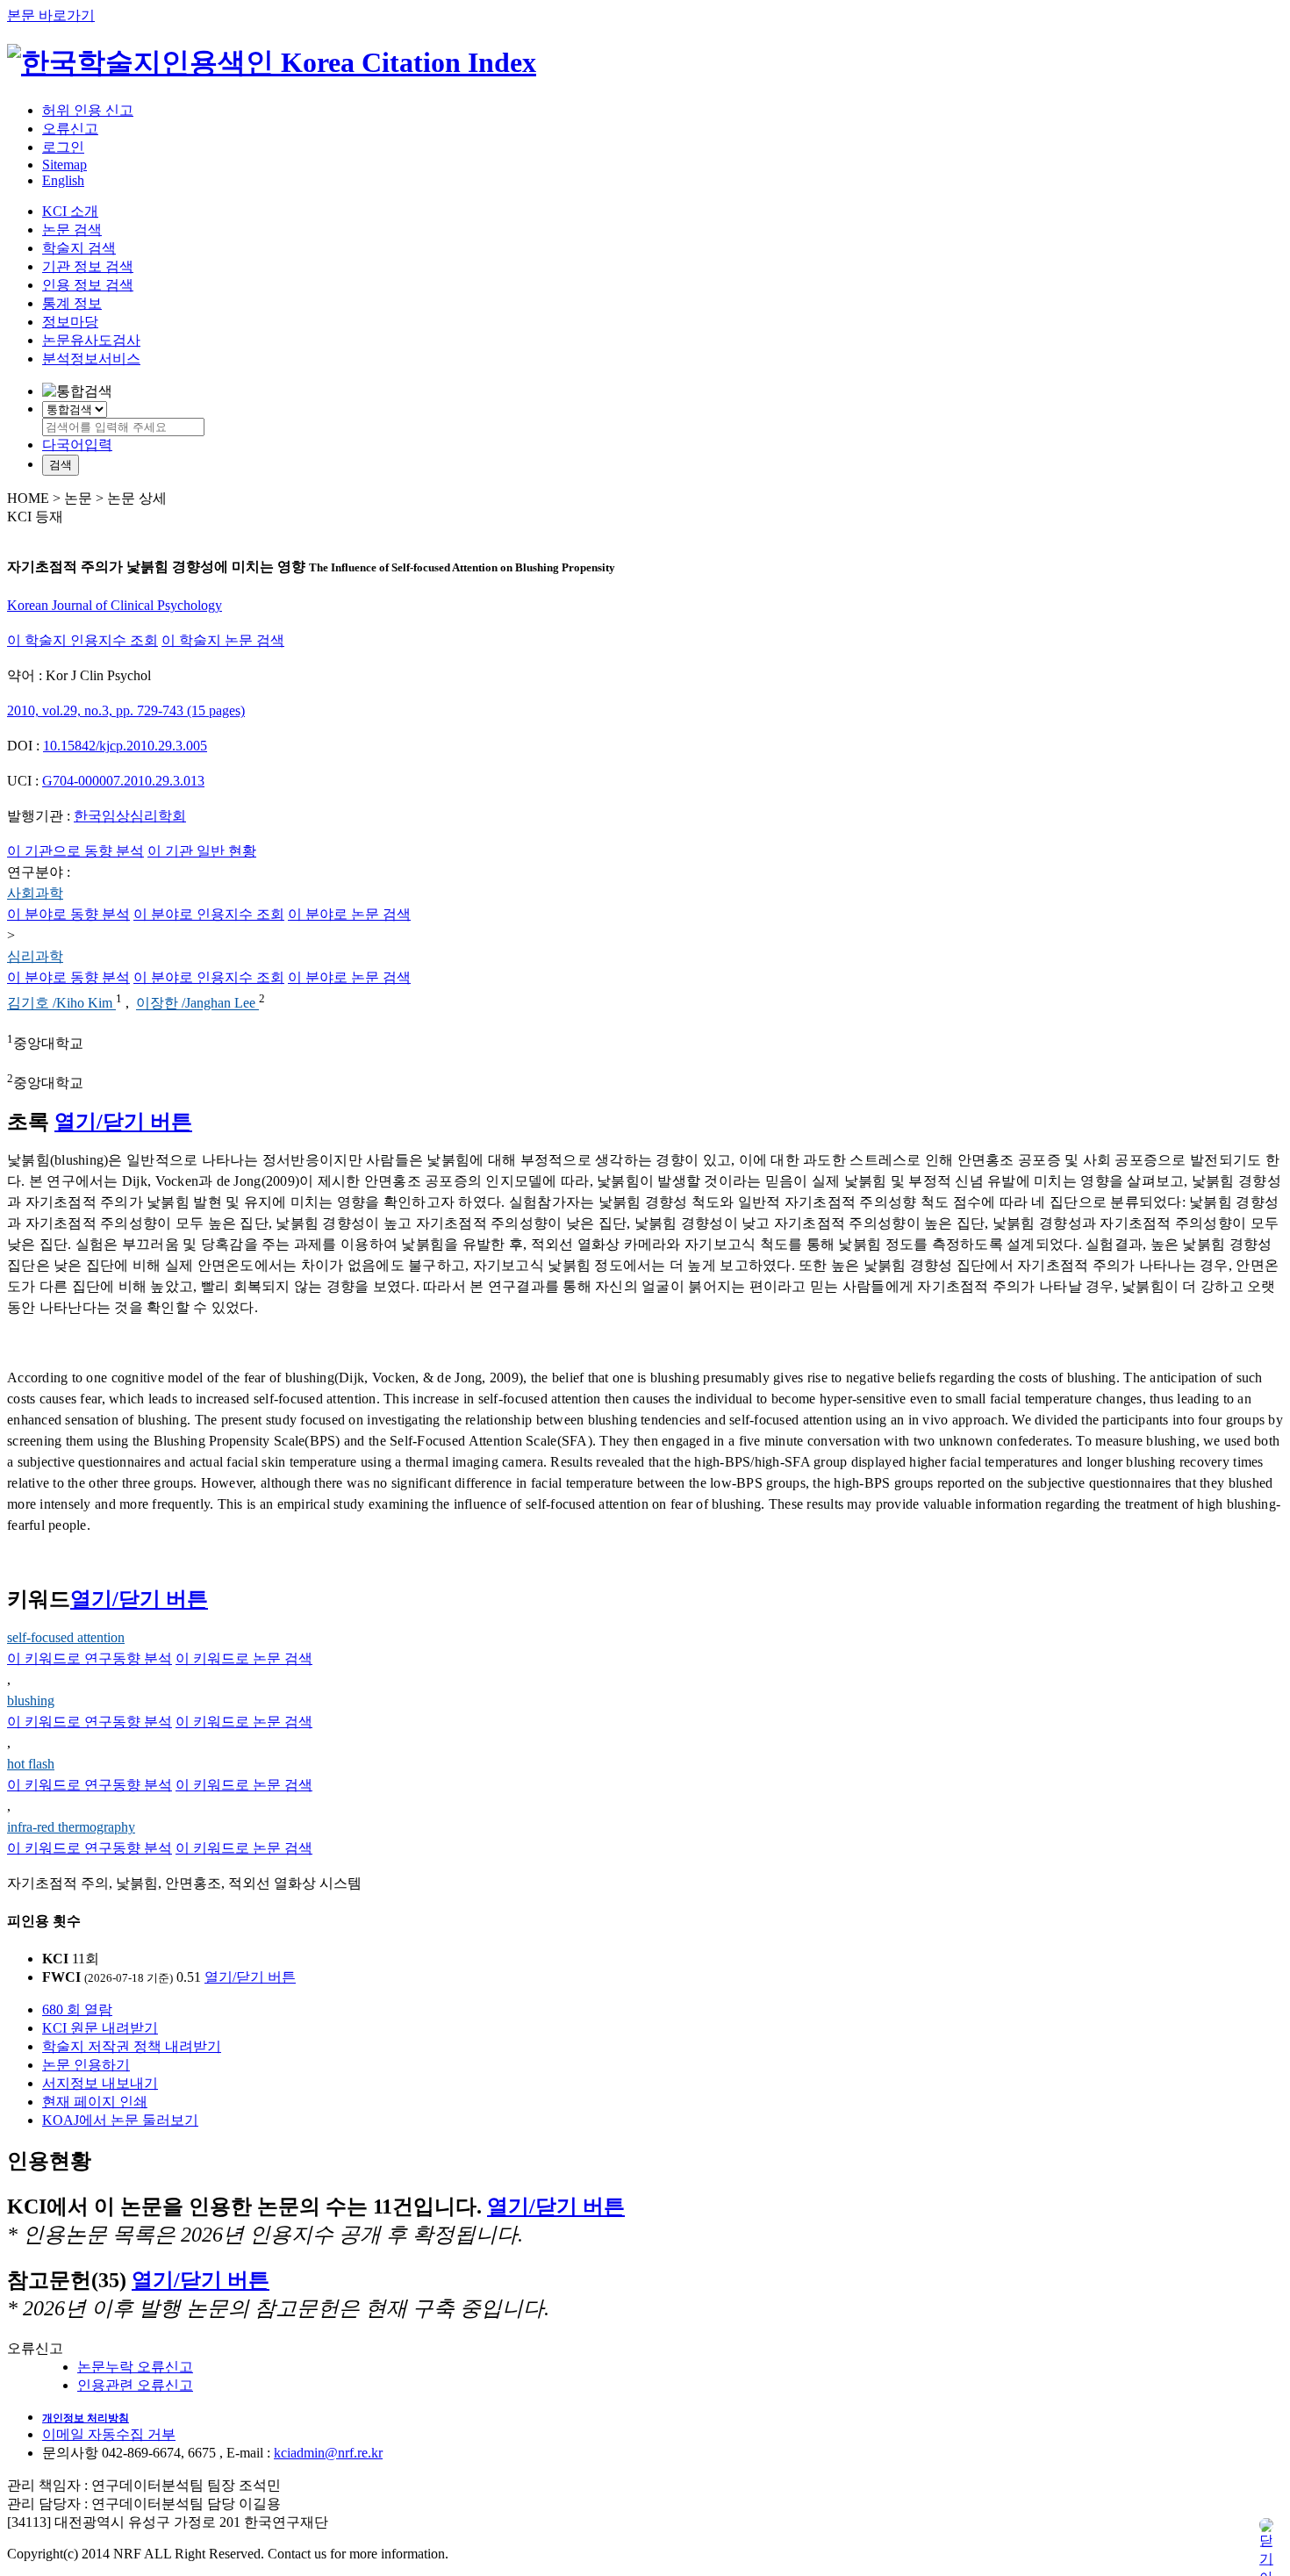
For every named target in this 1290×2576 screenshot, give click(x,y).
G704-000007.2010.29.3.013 (123, 781)
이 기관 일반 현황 (202, 851)
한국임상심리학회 (130, 816)
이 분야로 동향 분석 (68, 914)
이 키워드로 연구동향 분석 (90, 1658)
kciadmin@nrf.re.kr (328, 2453)
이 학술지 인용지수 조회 (82, 640)
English (63, 180)
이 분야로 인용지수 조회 (209, 914)
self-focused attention (66, 1637)
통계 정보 (72, 303)
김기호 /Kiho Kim (61, 1004)
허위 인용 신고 (88, 110)
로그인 (63, 147)
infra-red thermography (71, 1827)
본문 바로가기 (51, 15)
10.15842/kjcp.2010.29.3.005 (125, 746)
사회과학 (35, 893)
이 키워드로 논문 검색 (244, 1658)
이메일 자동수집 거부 (109, 2434)
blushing (31, 1701)
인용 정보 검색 (88, 285)
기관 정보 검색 (88, 266)
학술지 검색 (79, 248)
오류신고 (70, 129)
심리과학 (35, 956)
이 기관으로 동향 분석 (75, 851)
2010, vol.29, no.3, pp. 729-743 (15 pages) (126, 710)
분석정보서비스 (91, 359)
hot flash (31, 1764)
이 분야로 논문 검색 (349, 914)
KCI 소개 (70, 211)
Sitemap (64, 165)
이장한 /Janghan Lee (197, 1004)
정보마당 (70, 322)
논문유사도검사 (91, 340)
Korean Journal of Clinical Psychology (115, 605)
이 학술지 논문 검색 (223, 640)
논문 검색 (72, 230)
